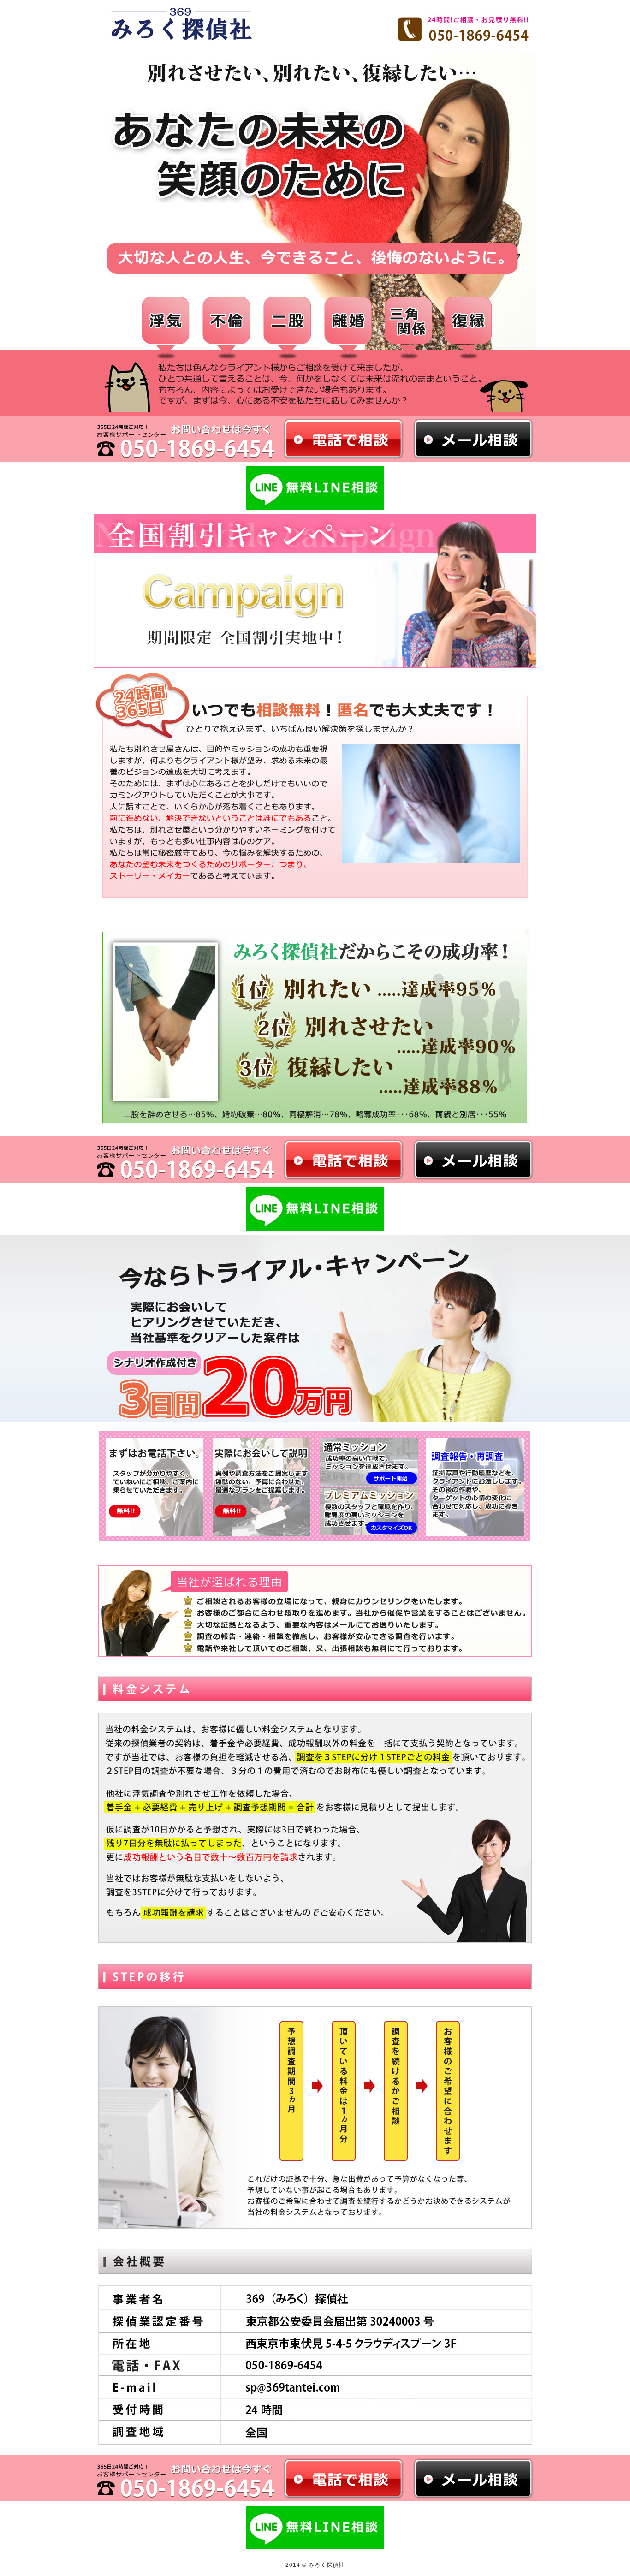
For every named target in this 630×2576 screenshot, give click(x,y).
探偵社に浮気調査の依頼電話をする (344, 439)
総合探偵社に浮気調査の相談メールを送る (472, 1160)
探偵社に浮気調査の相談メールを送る (472, 439)
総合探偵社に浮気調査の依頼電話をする (344, 1160)
